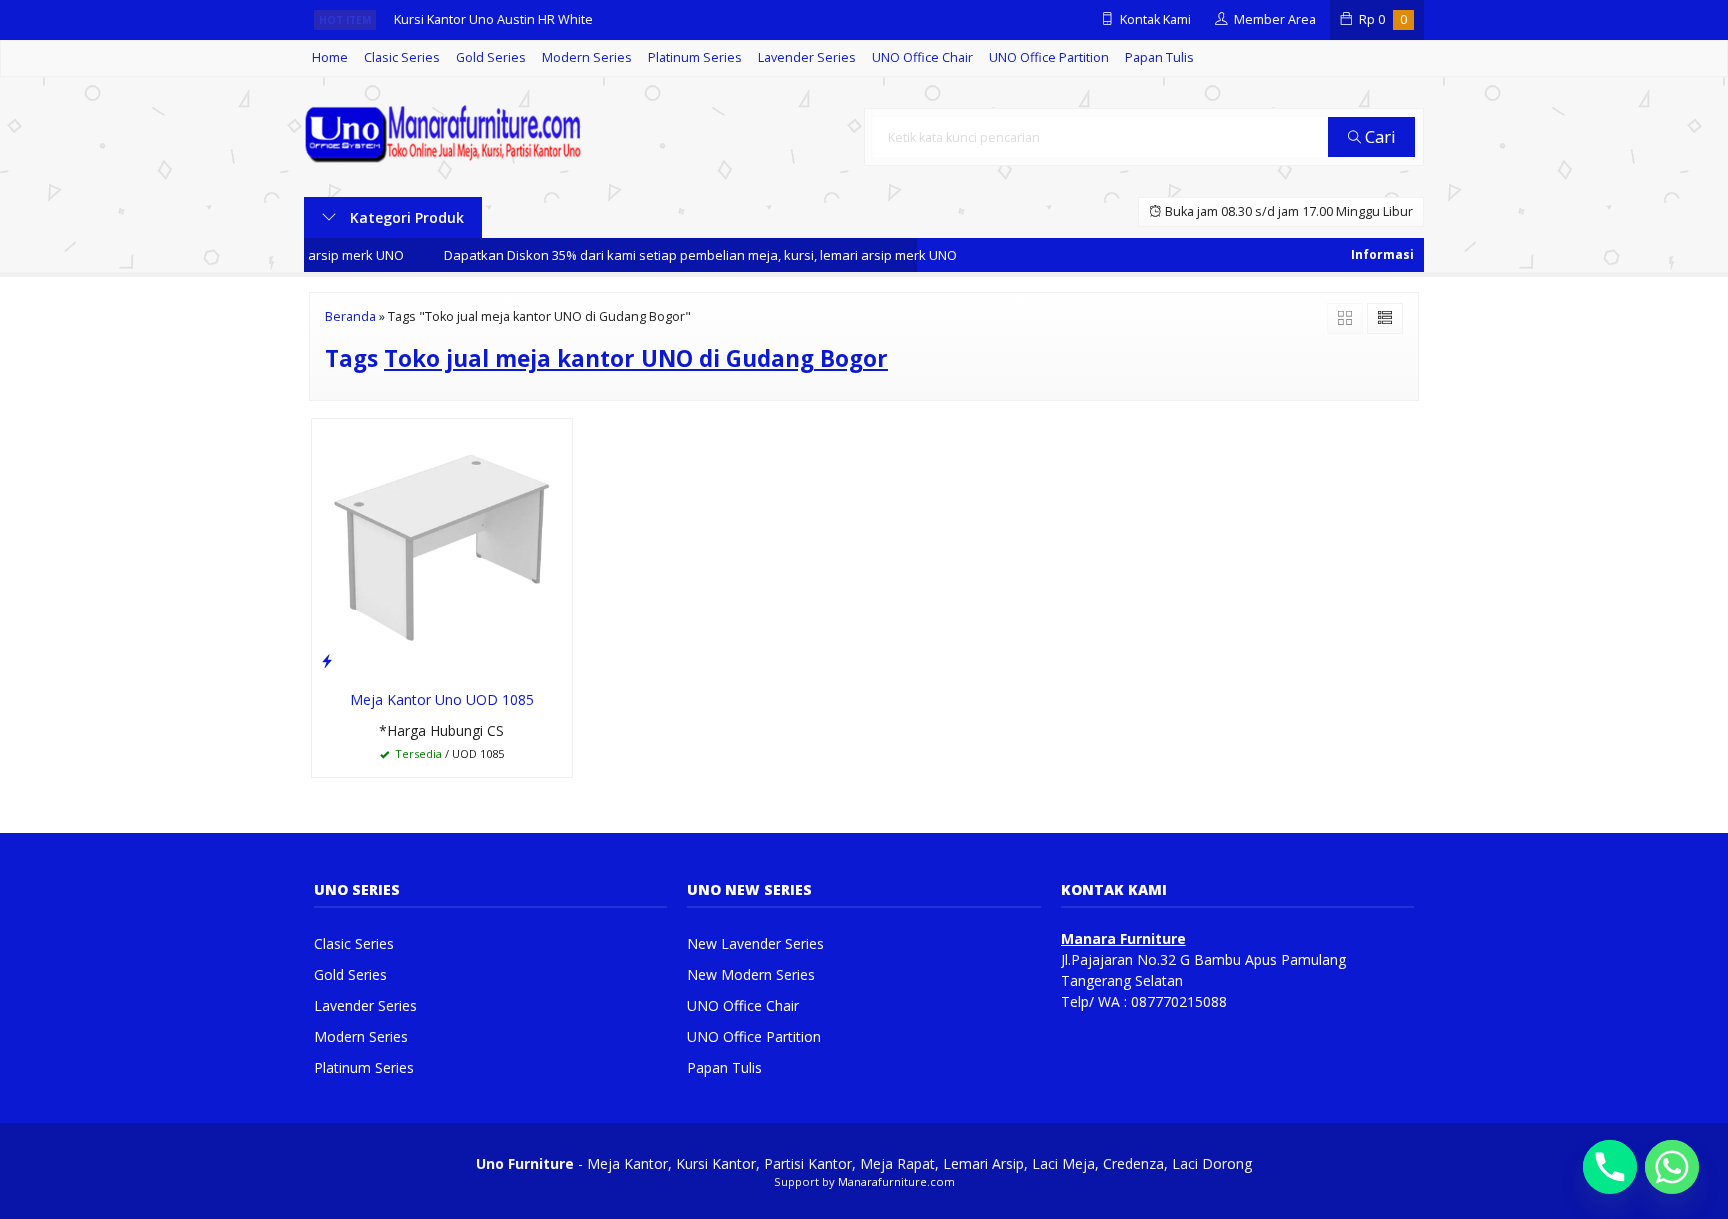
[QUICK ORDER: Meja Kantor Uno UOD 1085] (327, 660)
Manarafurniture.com (896, 1181)
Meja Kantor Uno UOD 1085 (442, 699)
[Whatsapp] (1672, 1167)
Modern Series (587, 57)
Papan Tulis (1159, 57)
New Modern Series (751, 974)
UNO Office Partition (1049, 57)
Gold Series (491, 57)
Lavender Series (807, 57)
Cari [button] (1378, 136)
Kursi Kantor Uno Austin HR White (493, 19)
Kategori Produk (405, 217)
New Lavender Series (755, 943)
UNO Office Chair (922, 57)
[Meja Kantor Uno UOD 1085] (442, 547)
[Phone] (1610, 1167)
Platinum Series (695, 57)
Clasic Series (402, 57)
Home (330, 57)
